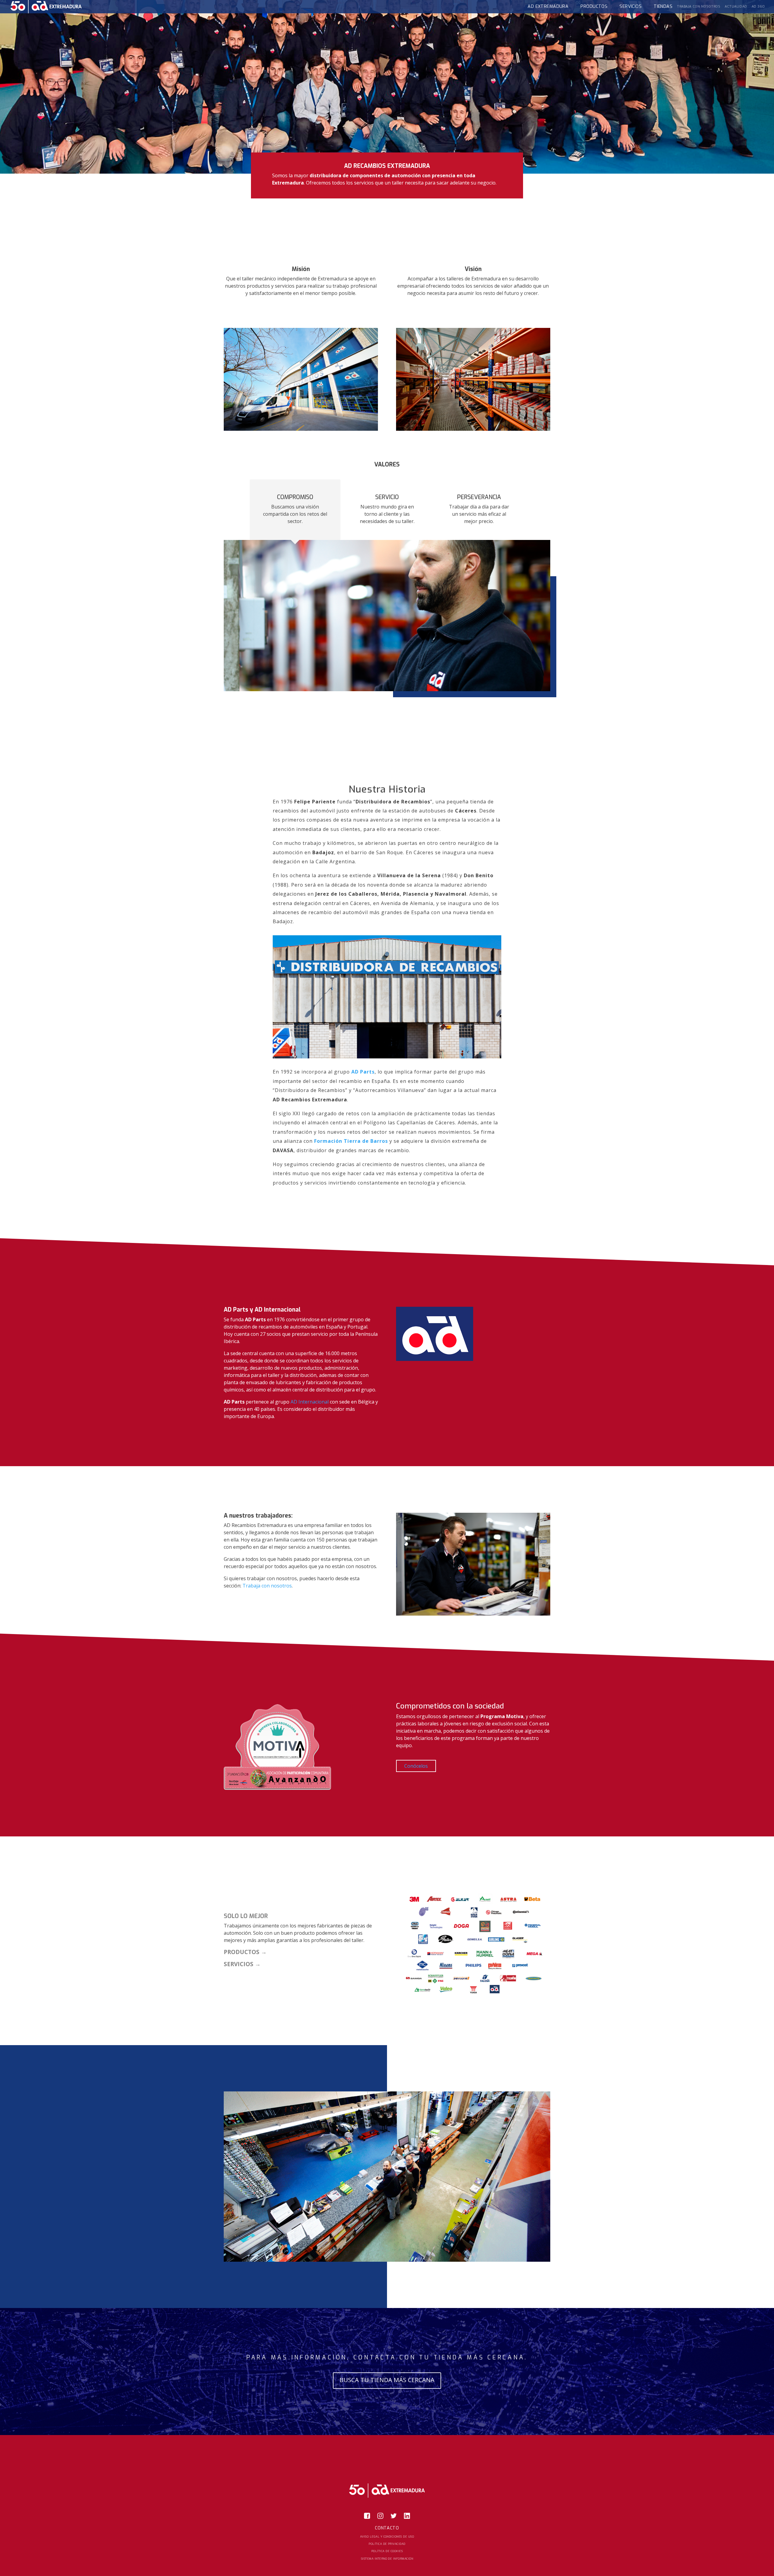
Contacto (387, 2528)
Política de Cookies (387, 2551)
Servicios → (242, 1964)
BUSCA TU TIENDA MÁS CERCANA (387, 2380)
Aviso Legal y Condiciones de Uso (387, 2537)
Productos (594, 7)
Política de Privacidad (387, 2544)
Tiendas (663, 7)
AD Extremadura (548, 7)
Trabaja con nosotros (267, 1586)
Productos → (245, 1952)
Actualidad (736, 7)
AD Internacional (310, 1402)
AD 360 (758, 7)
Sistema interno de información (387, 2559)
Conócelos (416, 1766)
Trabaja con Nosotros (699, 7)
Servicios (631, 7)
